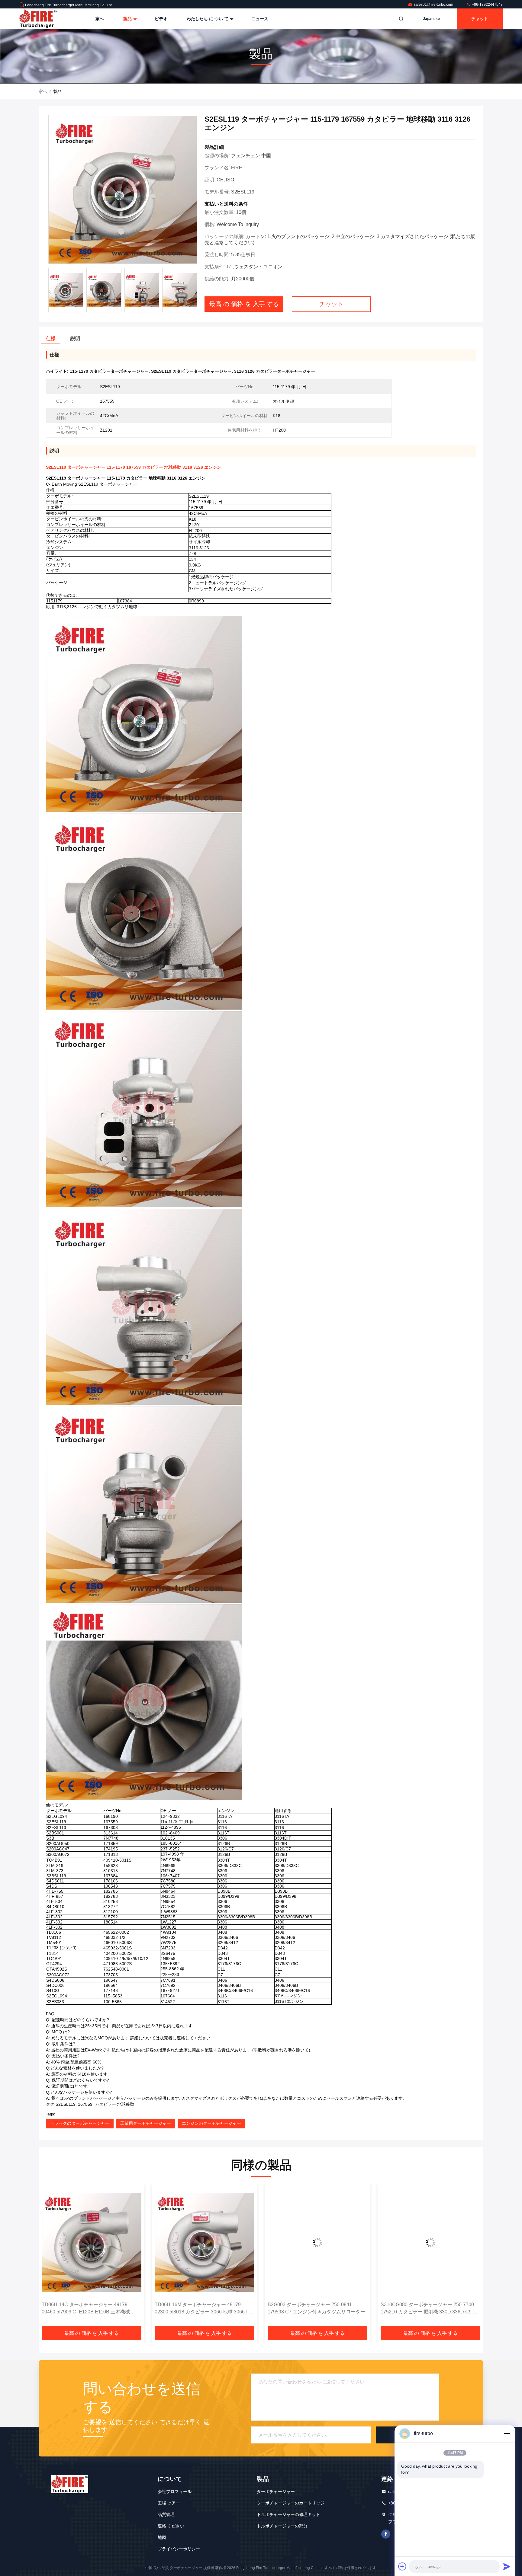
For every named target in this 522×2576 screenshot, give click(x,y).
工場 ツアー (169, 2503)
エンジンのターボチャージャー (211, 2123)
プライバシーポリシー (179, 2549)
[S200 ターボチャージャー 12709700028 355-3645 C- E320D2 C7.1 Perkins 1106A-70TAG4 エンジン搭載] (430, 2242)
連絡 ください (171, 2526)
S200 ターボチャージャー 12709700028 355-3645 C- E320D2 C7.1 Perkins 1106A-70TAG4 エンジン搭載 (430, 2309)
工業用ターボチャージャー (146, 2123)
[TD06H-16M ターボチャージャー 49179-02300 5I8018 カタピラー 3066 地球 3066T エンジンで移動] (92, 2242)
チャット (480, 19)
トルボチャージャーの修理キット (288, 2514)
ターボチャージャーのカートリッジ (291, 2503)
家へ (100, 19)
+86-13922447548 (487, 5)
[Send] (507, 2566)
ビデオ (161, 19)
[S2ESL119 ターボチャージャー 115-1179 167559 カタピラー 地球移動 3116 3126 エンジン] (123, 190)
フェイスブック (386, 2534)
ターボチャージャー (276, 2491)
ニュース (260, 19)
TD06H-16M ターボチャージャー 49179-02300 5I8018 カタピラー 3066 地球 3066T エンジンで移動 (91, 2309)
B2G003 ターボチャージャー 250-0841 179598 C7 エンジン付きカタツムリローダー (203, 2308)
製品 (128, 19)
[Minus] (507, 2434)
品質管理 (166, 2514)
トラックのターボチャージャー (80, 2123)
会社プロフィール (175, 2491)
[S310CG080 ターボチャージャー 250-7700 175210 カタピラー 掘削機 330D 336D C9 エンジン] (317, 2242)
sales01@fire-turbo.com (434, 5)
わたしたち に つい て (208, 19)
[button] (196, 292)
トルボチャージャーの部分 (282, 2526)
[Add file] (402, 2566)
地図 (162, 2537)
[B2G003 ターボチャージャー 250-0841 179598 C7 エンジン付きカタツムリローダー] (205, 2242)
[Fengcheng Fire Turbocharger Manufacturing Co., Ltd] (38, 19)
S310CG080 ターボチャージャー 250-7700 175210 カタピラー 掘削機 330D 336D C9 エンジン (316, 2309)
